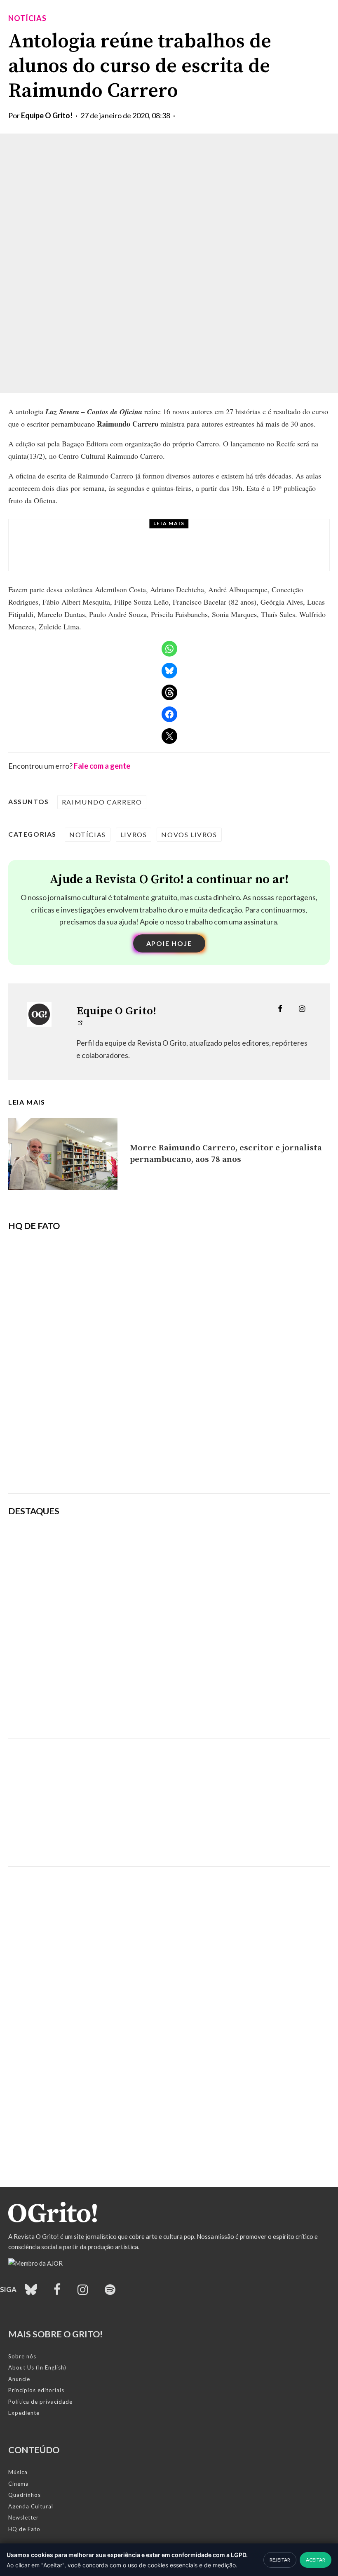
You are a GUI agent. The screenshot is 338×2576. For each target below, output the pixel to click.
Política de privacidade (40, 2402)
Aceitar (316, 2560)
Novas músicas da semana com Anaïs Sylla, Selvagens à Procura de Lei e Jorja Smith (217, 1588)
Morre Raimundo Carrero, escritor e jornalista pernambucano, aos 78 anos (226, 1154)
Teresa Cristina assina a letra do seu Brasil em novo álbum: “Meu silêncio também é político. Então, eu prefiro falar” (225, 1545)
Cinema (19, 2484)
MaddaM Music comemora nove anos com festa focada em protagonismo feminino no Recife (226, 1713)
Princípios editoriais (36, 2390)
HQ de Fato (24, 2529)
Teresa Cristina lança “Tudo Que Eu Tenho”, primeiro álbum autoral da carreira (180, 553)
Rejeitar (280, 2560)
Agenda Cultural (31, 2506)
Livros (134, 834)
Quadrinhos (25, 2495)
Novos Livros (189, 834)
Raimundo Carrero (102, 802)
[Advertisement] (169, 1796)
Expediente (24, 2413)
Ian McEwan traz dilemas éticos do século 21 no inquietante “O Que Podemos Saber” (227, 1627)
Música (18, 2472)
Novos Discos (96, 533)
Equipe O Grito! (47, 115)
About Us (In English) (37, 2367)
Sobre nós (22, 2356)
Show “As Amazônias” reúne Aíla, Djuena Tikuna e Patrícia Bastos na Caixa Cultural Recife (216, 1670)
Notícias (27, 18)
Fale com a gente (102, 766)
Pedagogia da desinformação (50, 1464)
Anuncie (19, 2379)
